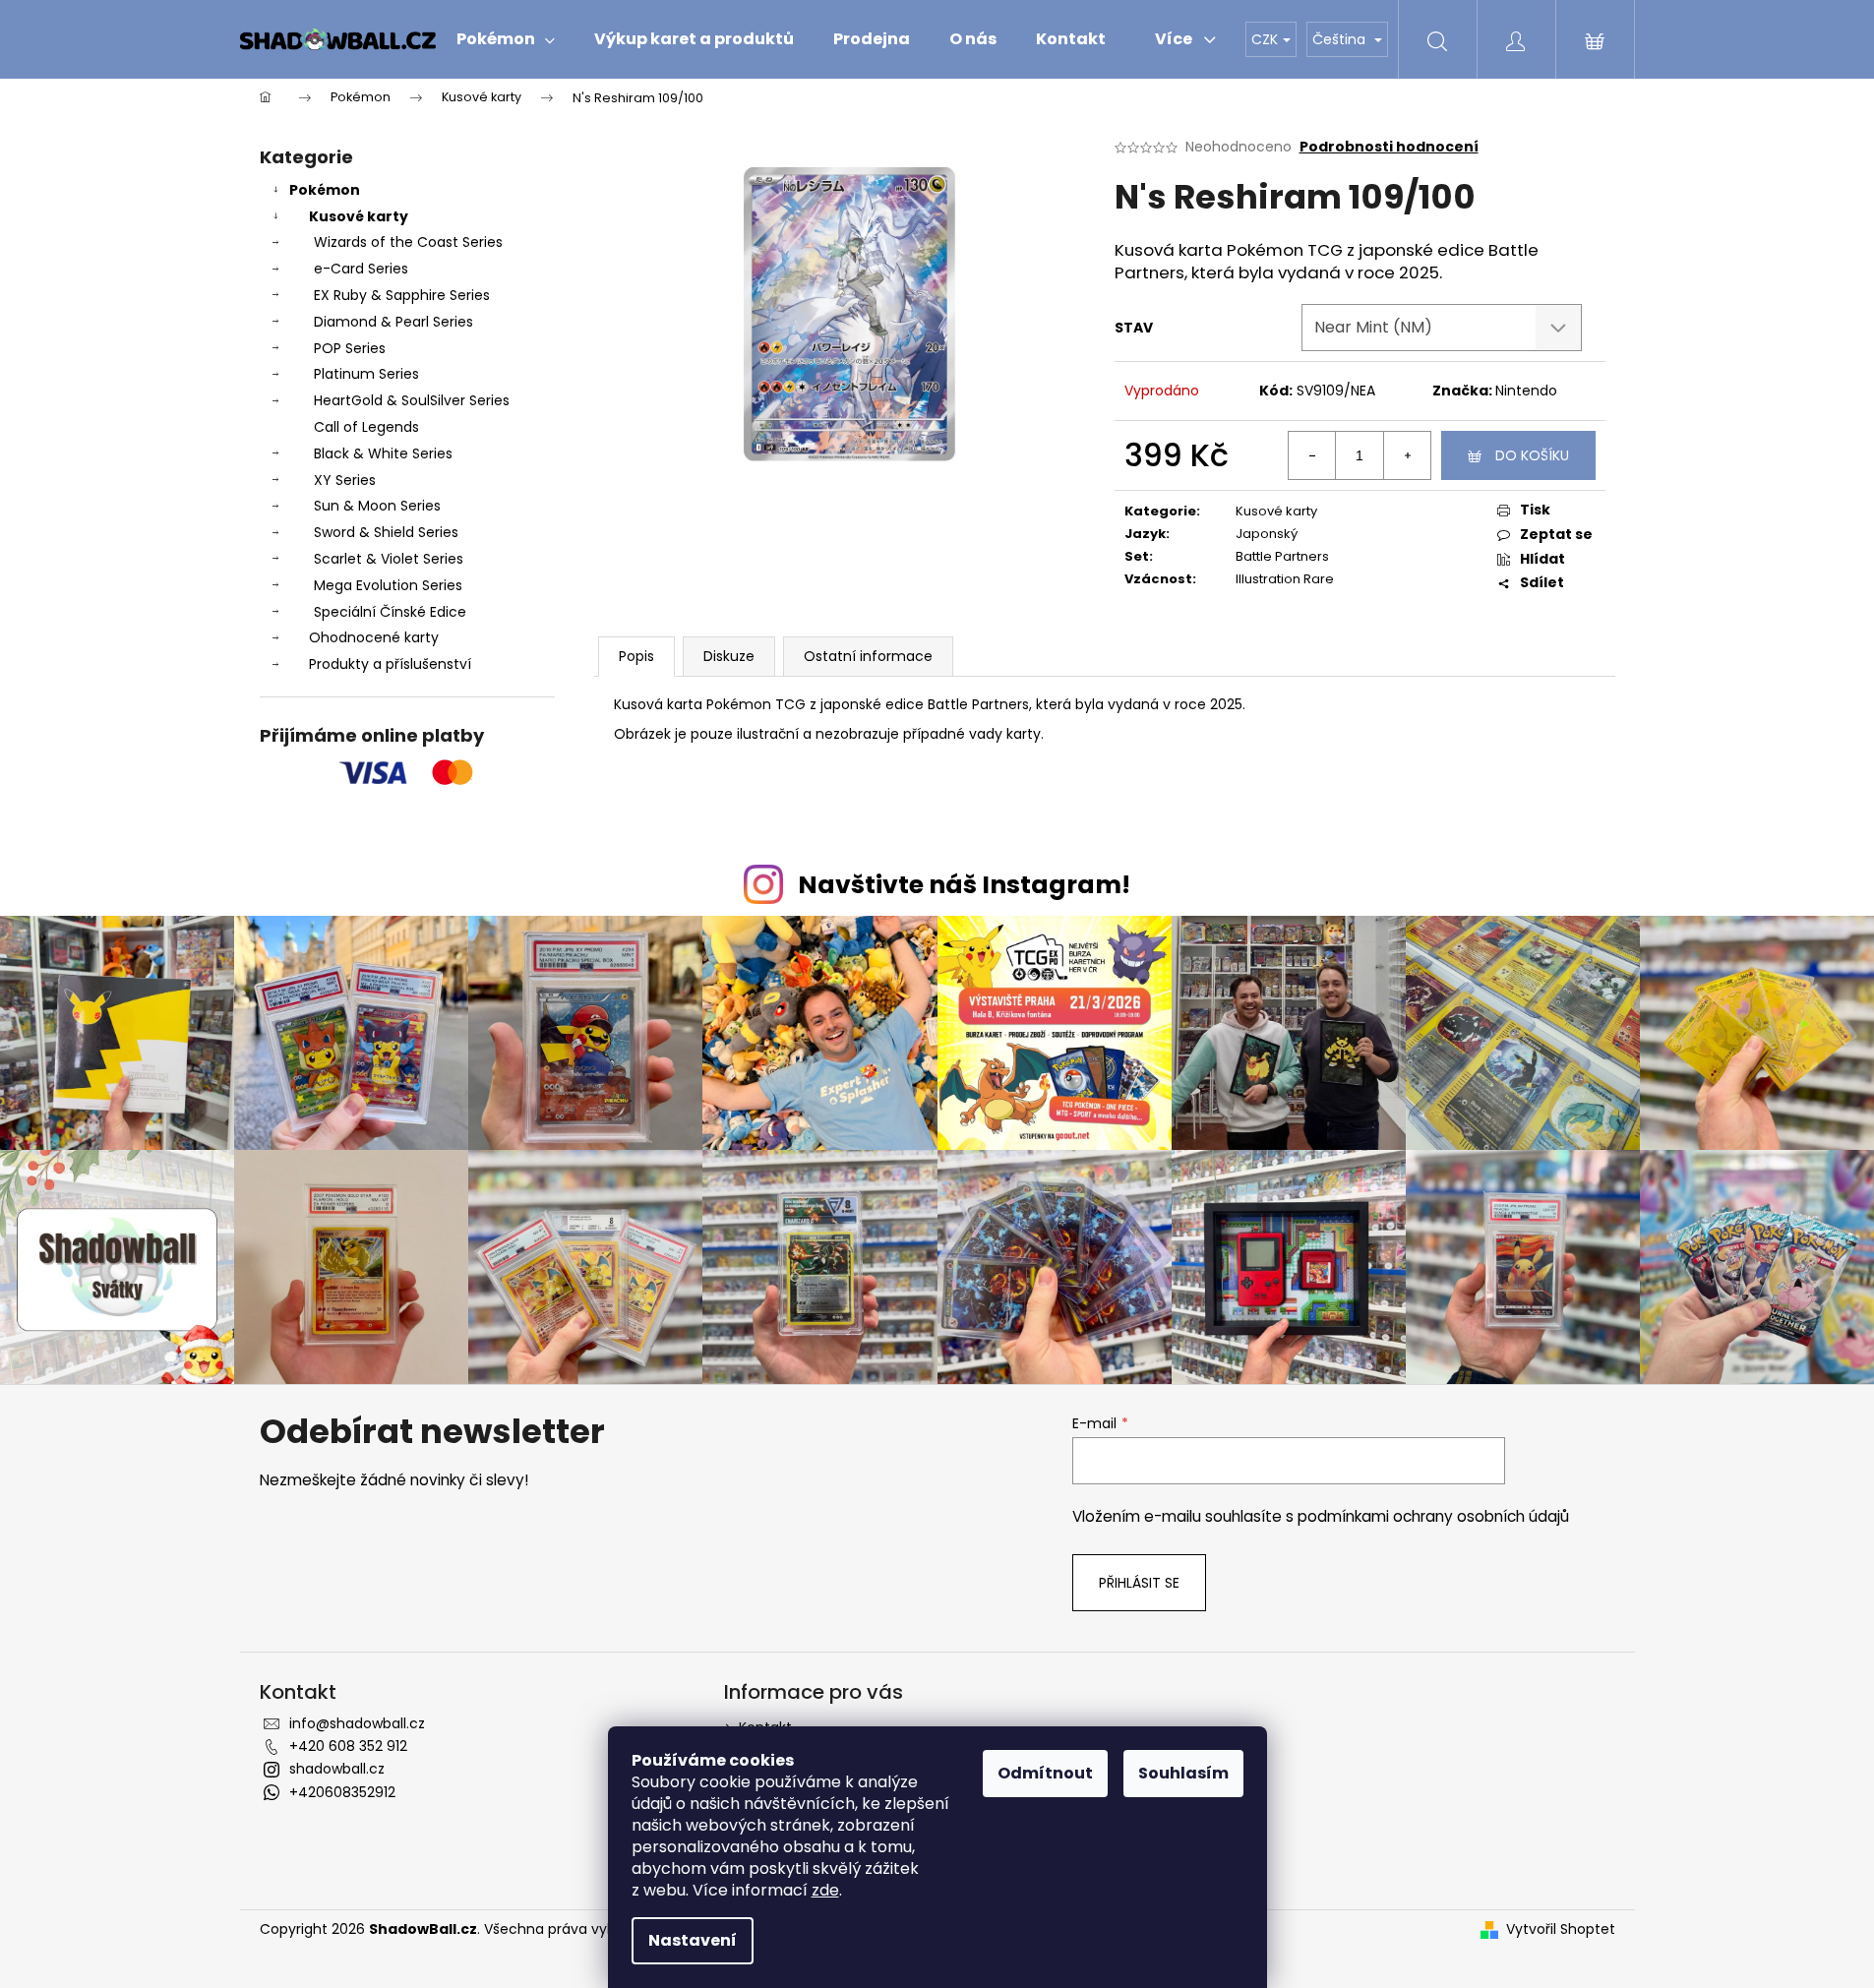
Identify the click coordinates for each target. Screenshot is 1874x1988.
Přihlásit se (1139, 1583)
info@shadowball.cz (357, 1723)
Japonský (1267, 534)
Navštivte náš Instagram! (964, 885)
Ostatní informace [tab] (868, 656)
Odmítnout (1045, 1773)
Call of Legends (366, 427)
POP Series (350, 348)
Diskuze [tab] (729, 656)
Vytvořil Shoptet (1561, 1929)
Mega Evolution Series (388, 585)
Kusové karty (359, 216)
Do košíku (1532, 455)
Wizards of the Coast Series (408, 242)
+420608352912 (342, 1792)
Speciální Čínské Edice (390, 612)
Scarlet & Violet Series (389, 559)
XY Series (345, 480)
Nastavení (693, 1940)
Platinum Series (366, 374)
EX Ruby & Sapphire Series (402, 295)
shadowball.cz (337, 1769)
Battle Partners (1282, 556)
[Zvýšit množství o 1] (1407, 455)
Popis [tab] (636, 656)
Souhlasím (1183, 1773)
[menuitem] (506, 39)
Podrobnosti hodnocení (1389, 147)
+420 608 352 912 (348, 1746)
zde (825, 1890)
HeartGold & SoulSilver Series (412, 400)
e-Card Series (361, 269)
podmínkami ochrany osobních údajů (1433, 1516)
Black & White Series (383, 453)
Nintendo (1526, 391)
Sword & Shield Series (386, 532)
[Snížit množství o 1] (1312, 455)
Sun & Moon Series (377, 506)
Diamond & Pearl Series (393, 322)
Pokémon (325, 190)
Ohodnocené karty (374, 637)
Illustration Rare (1285, 579)
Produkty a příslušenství (390, 664)
